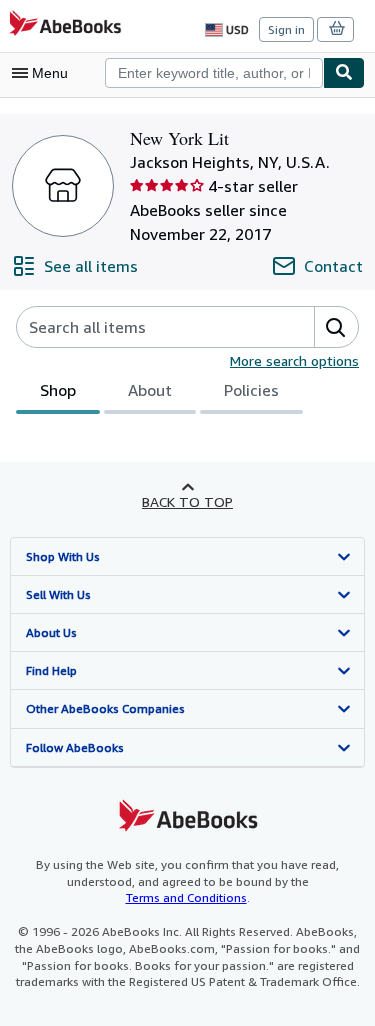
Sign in (286, 29)
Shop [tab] (58, 390)
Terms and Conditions (186, 897)
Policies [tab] (251, 390)
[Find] (344, 73)
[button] (336, 327)
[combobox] (214, 73)
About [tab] (150, 390)
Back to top (187, 501)
